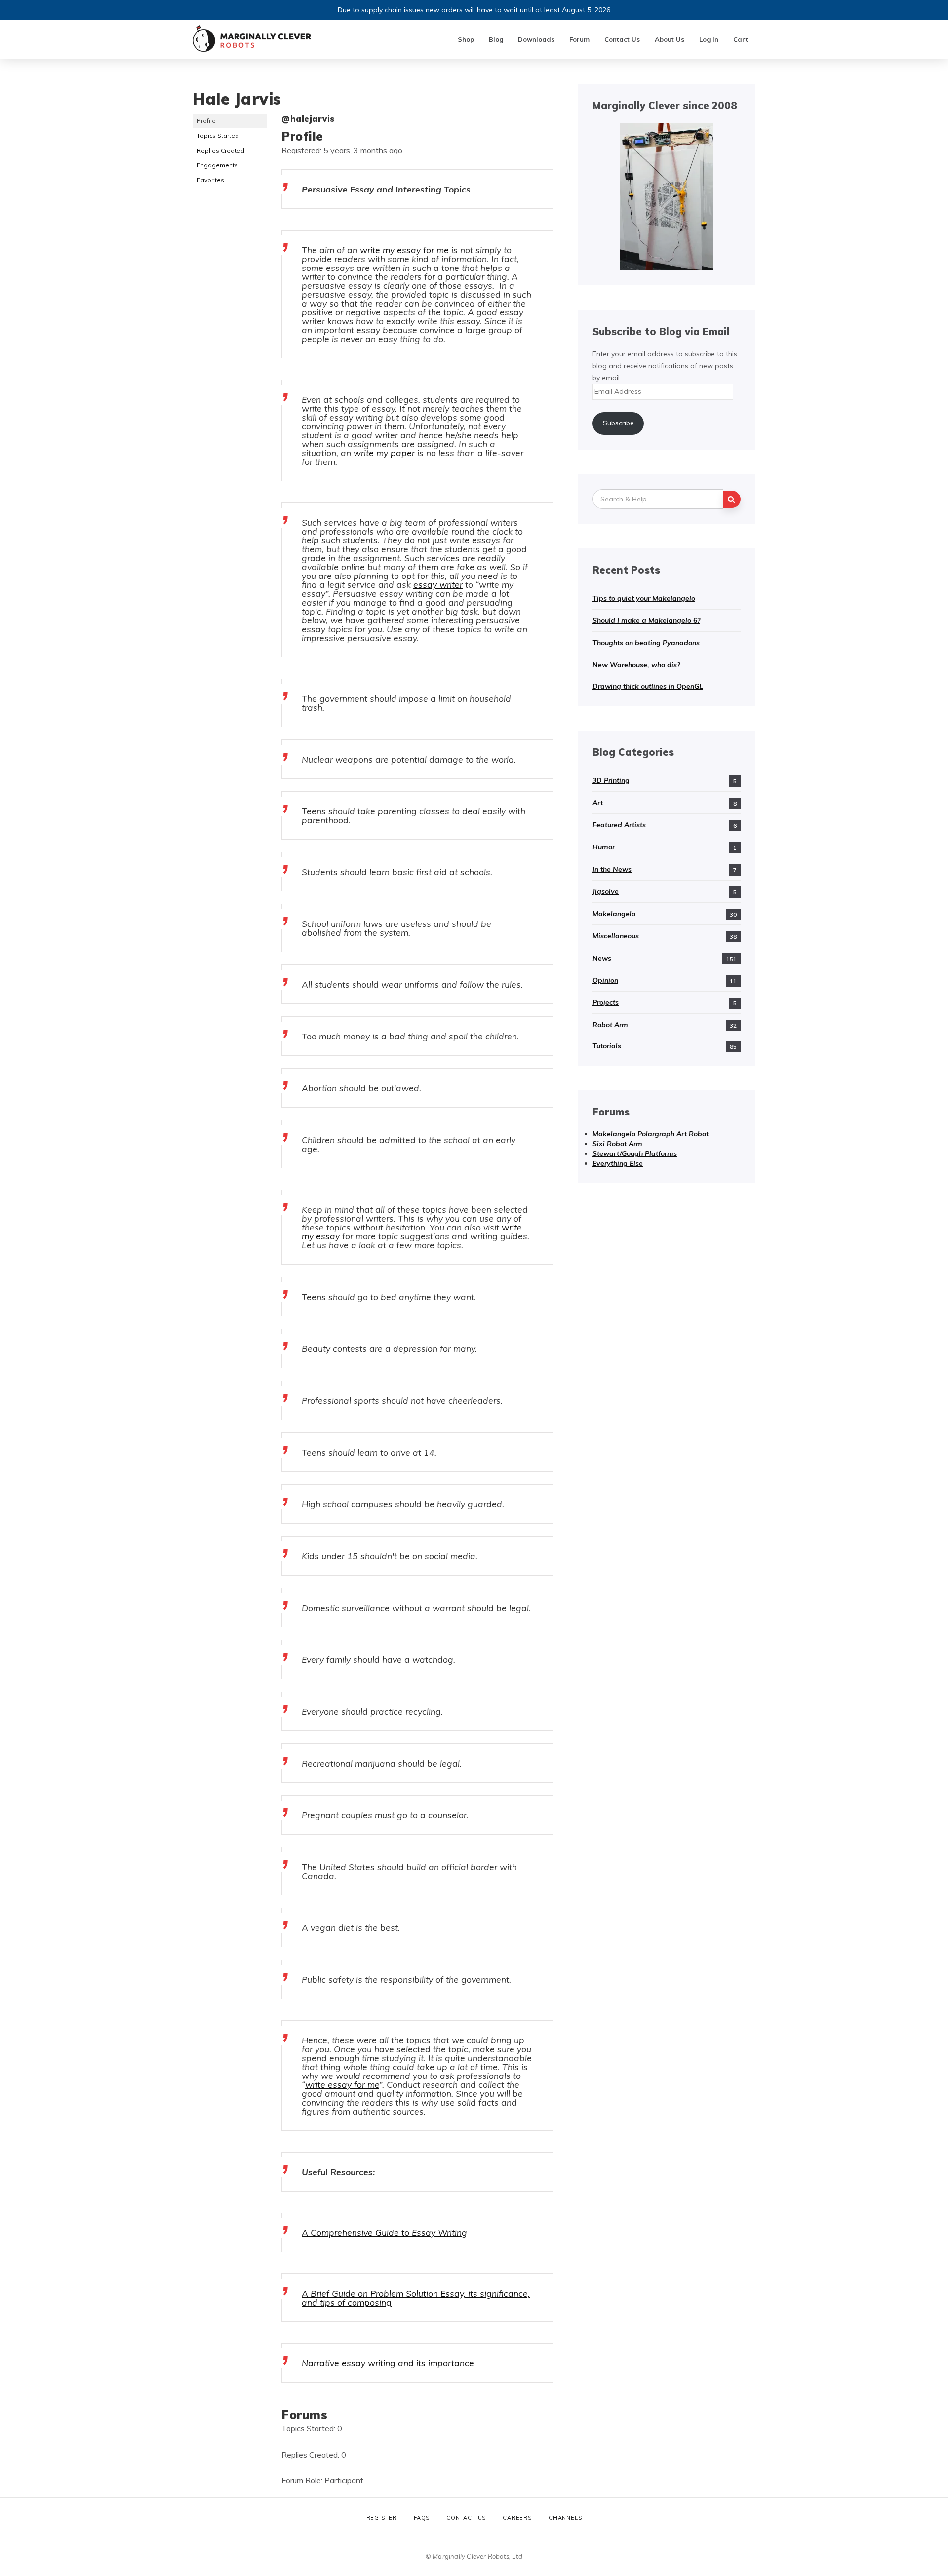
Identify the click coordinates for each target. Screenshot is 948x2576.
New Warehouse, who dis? (636, 665)
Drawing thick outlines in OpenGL (648, 686)
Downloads (536, 39)
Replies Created (221, 150)
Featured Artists (619, 825)
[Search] (732, 499)
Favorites (211, 180)
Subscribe (618, 423)
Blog (496, 39)
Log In (709, 39)
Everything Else (618, 1163)
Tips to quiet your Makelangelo (644, 598)
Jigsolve (606, 891)
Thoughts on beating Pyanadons (646, 643)
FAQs (422, 2518)
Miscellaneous (616, 936)
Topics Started (218, 135)
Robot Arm (610, 1025)
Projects (606, 1002)
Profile (206, 121)
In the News (612, 869)
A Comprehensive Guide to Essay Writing (384, 2232)
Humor (604, 847)
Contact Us (622, 39)
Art (598, 803)
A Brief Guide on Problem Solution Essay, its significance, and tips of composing (416, 2298)
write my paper (384, 453)
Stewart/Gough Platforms (635, 1153)
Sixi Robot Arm (617, 1144)
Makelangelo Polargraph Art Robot (651, 1134)
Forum (579, 39)
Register (382, 2518)
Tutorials (607, 1046)
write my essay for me (404, 250)
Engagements (217, 165)
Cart (741, 39)
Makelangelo (614, 914)
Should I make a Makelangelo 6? (646, 620)
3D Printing (611, 780)
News (602, 958)
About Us (670, 39)
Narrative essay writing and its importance (388, 2363)
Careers (517, 2518)
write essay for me (342, 2084)
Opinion (605, 980)
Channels (565, 2518)
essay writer (438, 584)
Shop (466, 39)
